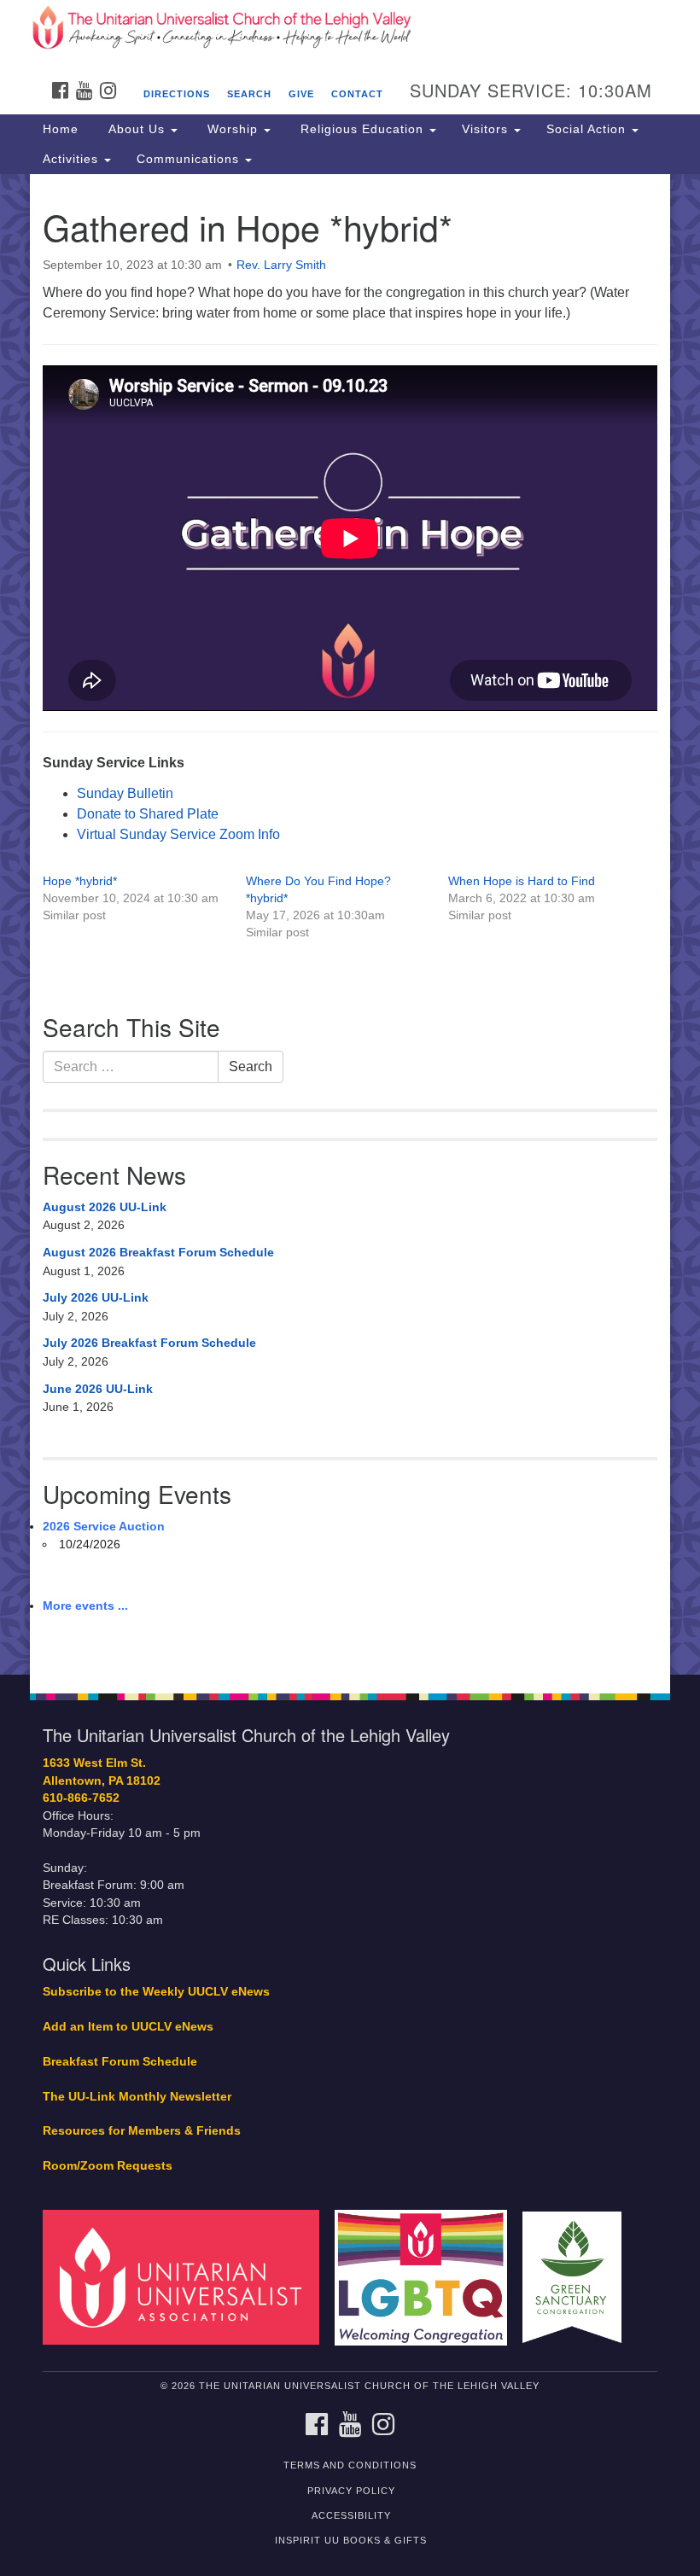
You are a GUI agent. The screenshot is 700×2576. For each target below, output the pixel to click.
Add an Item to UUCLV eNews (128, 2027)
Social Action (588, 129)
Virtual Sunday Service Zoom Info (178, 834)
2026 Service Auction (104, 1526)
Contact (357, 94)
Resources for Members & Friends (142, 2131)
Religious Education (362, 129)
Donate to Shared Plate (148, 814)
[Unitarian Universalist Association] (187, 2277)
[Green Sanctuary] (578, 2277)
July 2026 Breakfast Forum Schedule (149, 1343)
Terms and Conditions (350, 2465)
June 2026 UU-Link (98, 1389)
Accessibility (351, 2515)
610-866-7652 (81, 1798)
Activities (73, 159)
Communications (190, 159)
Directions (177, 94)
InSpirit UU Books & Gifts (351, 2540)
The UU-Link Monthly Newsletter (137, 2097)
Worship (233, 129)
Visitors (487, 129)
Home (61, 129)
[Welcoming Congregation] (427, 2277)
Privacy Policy (351, 2491)
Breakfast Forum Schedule (120, 2062)
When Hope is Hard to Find (522, 881)
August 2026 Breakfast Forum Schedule (158, 1252)
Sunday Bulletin (125, 793)
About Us (137, 129)
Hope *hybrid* (80, 881)
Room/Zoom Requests (108, 2166)
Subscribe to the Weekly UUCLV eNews (156, 1992)
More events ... (85, 1606)
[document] (350, 924)
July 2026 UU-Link (96, 1297)
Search (249, 94)
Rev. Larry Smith (281, 265)
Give (301, 94)
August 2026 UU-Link (105, 1207)
